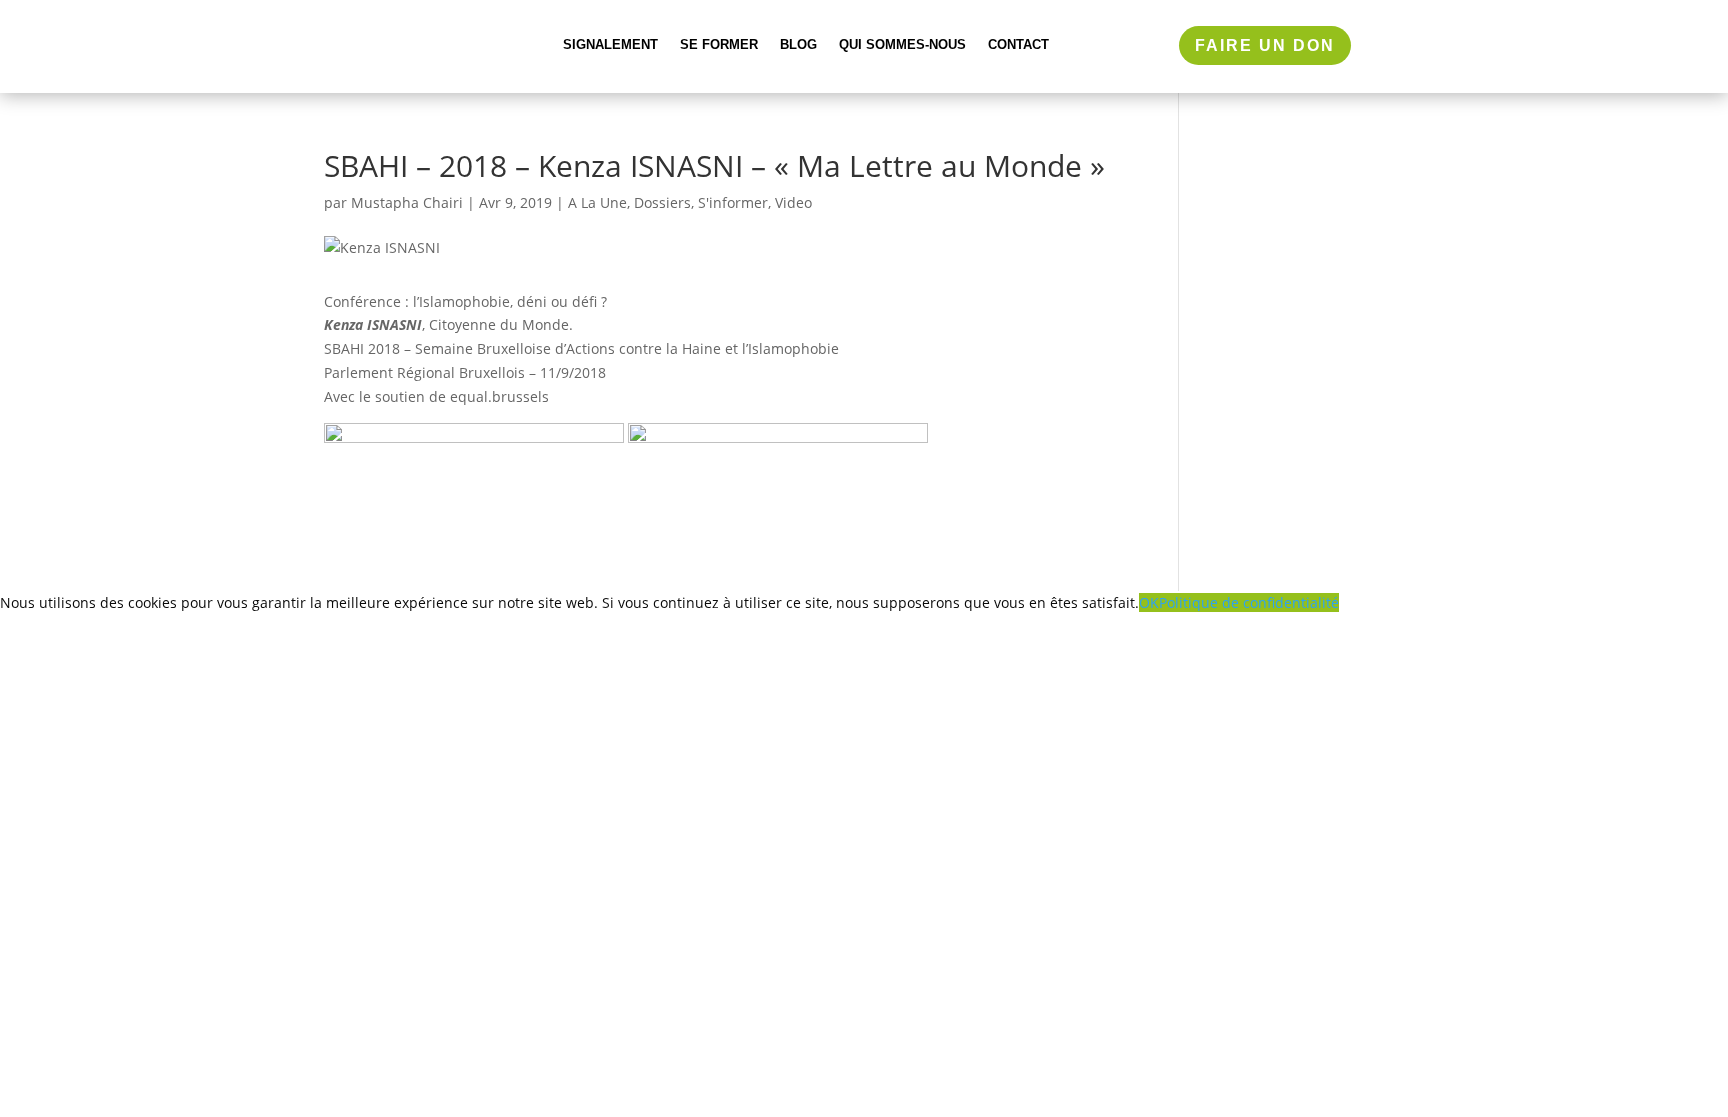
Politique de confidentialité (1249, 602)
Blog (798, 44)
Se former (719, 44)
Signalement (610, 44)
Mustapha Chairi (407, 202)
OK (1149, 602)
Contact (1018, 44)
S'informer (733, 202)
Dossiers (662, 202)
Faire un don (1265, 45)
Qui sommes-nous (902, 44)
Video (793, 202)
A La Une (597, 202)
